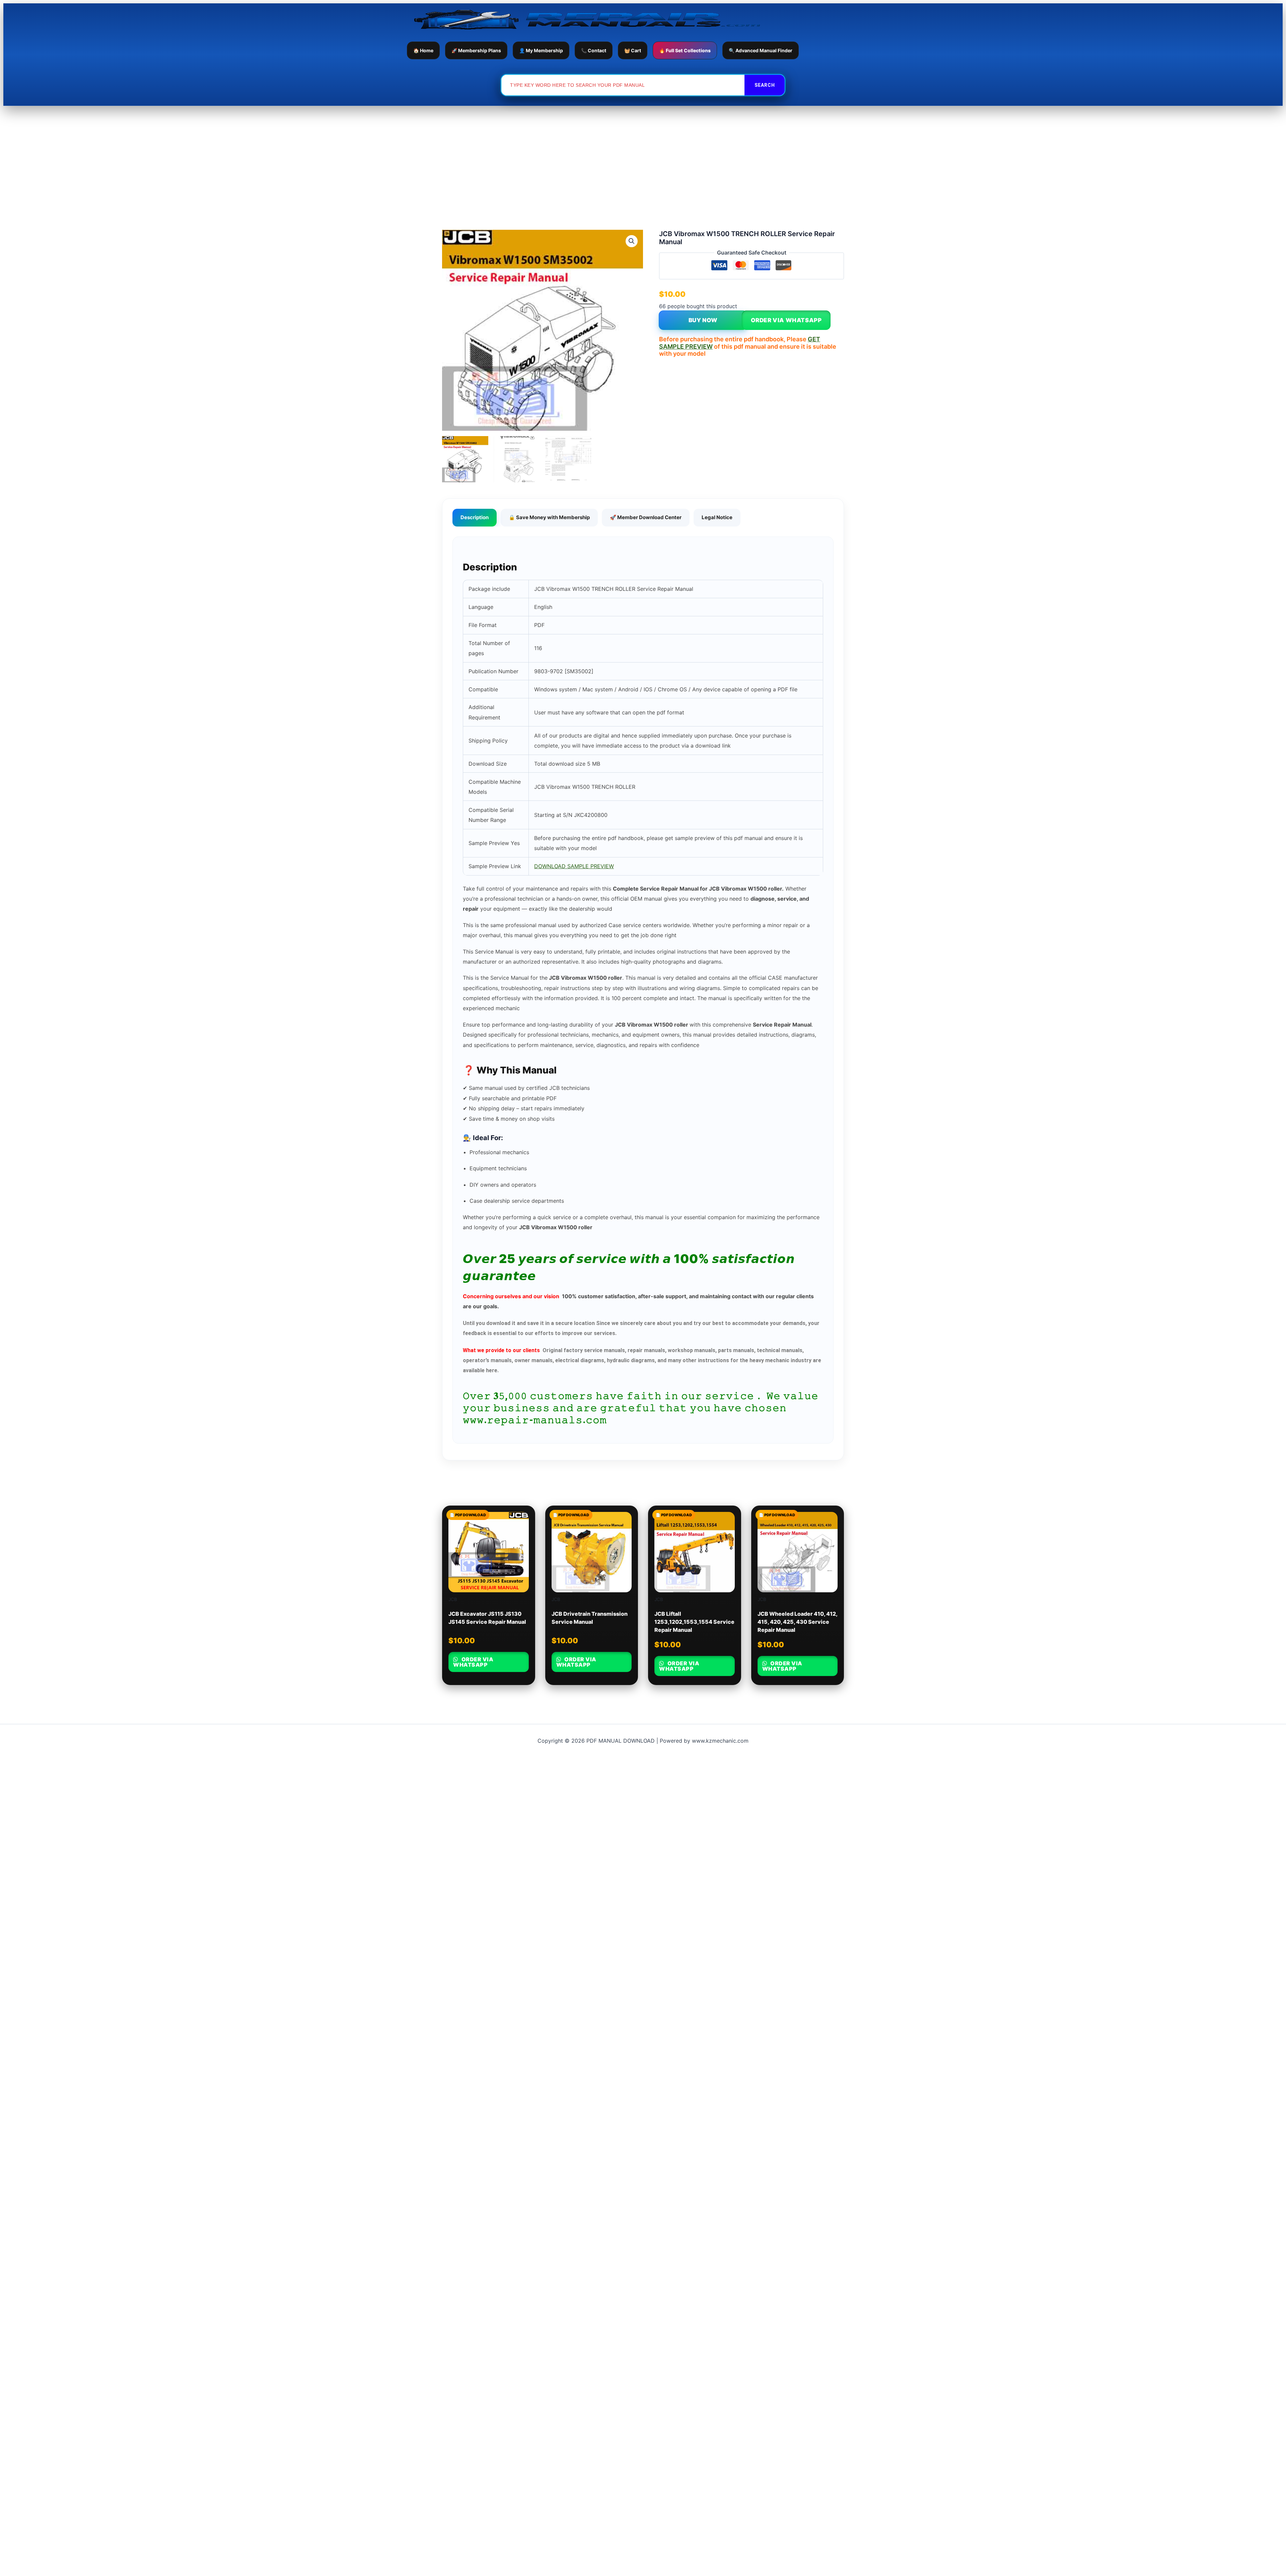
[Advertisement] (643, 156)
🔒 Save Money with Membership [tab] (549, 517)
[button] (632, 241)
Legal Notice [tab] (717, 517)
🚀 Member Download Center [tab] (646, 517)
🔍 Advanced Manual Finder (761, 50)
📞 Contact (594, 50)
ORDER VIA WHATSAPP (786, 320)
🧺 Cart (633, 50)
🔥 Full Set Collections (685, 50)
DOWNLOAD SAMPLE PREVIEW (574, 866)
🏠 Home (423, 50)
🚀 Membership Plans (476, 50)
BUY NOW (703, 320)
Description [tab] (475, 517)
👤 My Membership (541, 50)
